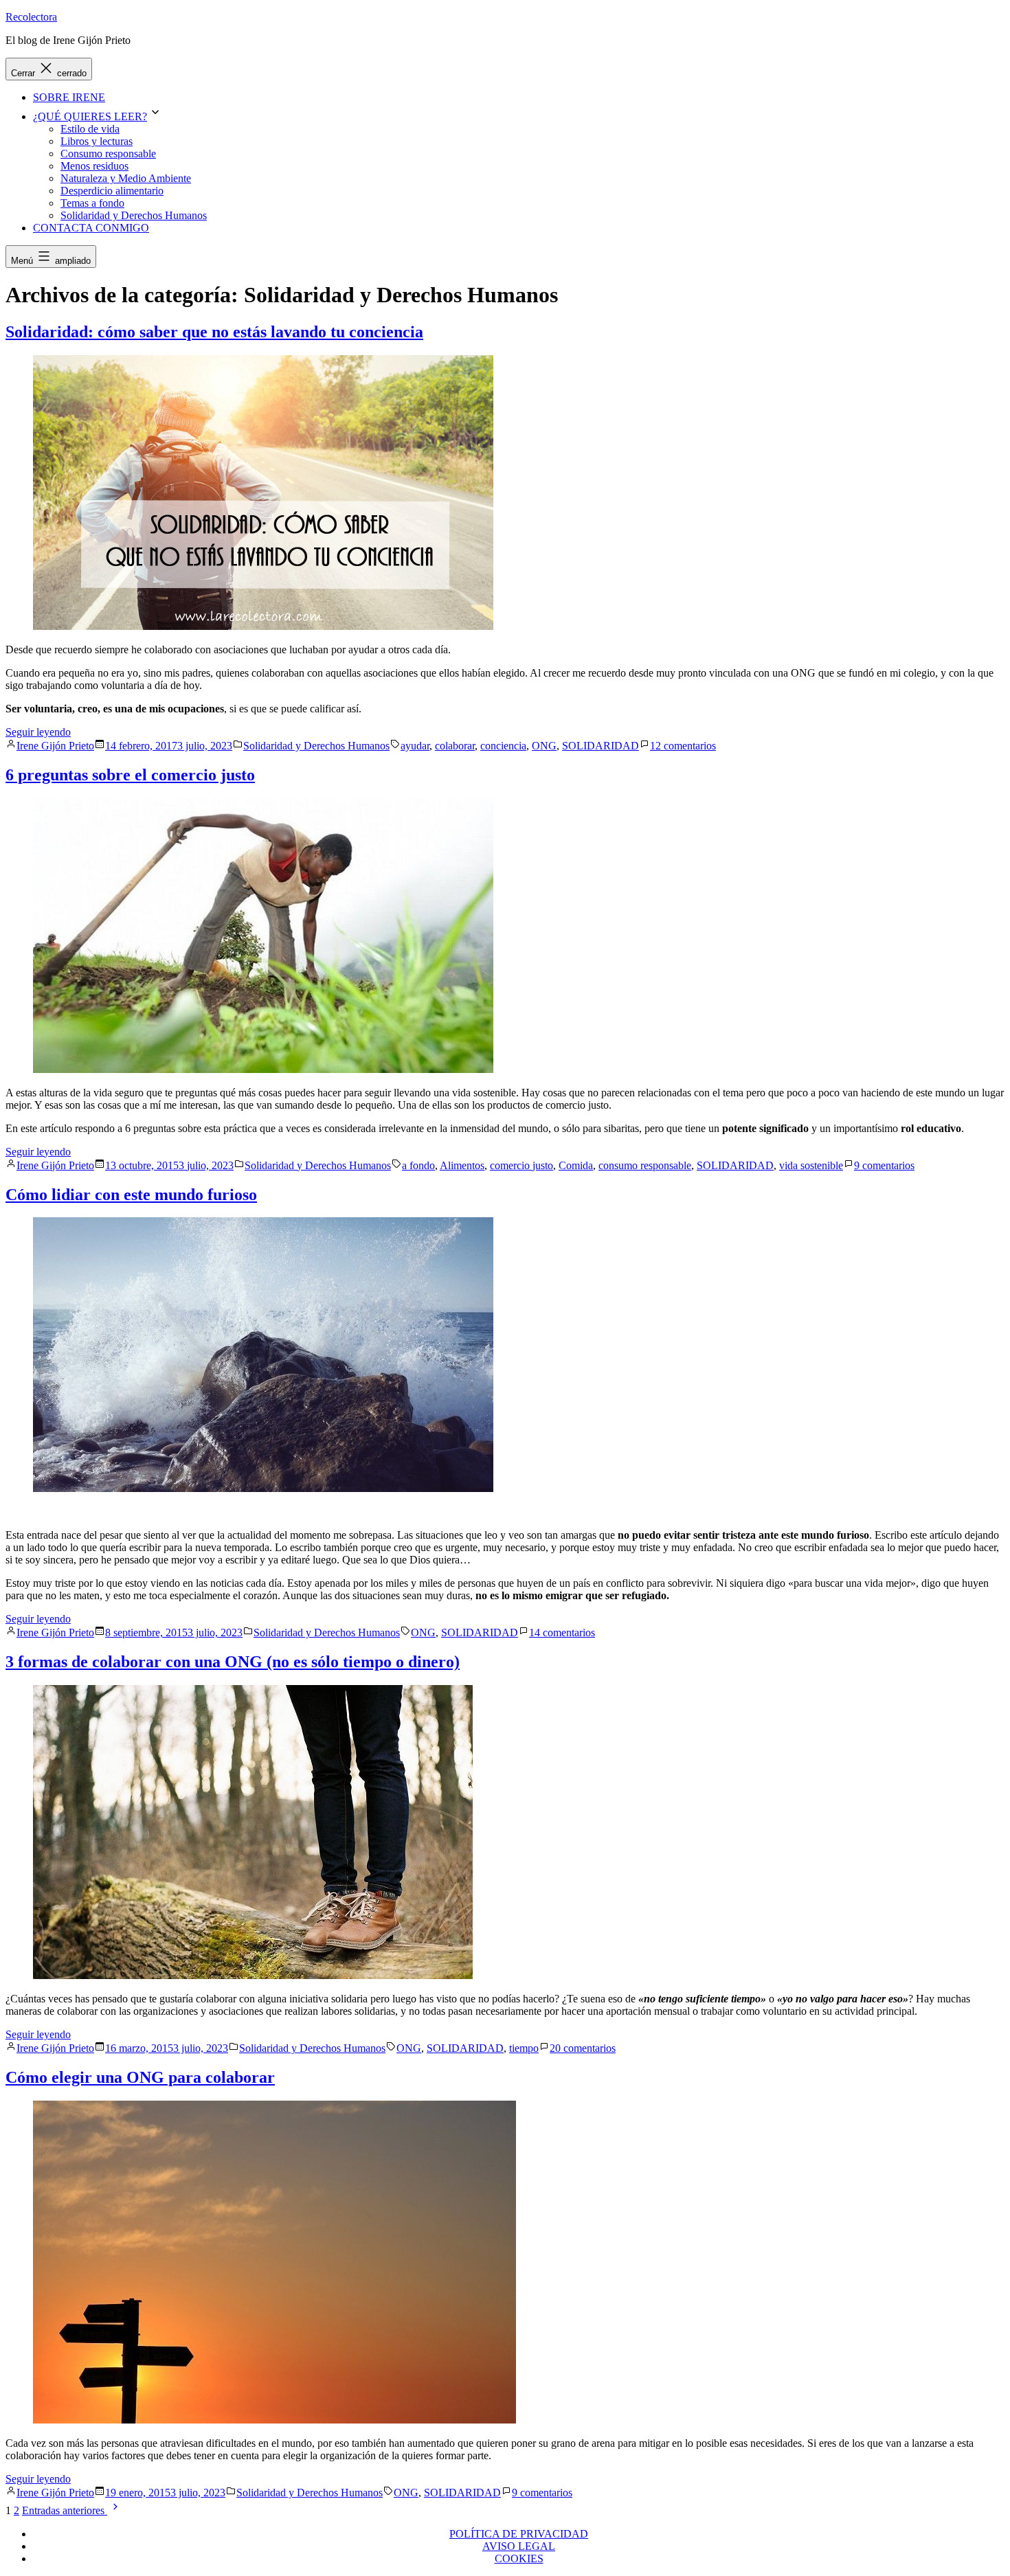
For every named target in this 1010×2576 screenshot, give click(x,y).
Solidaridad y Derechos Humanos (134, 215)
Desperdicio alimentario (112, 191)
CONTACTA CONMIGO (91, 228)
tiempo (524, 2048)
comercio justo (521, 1165)
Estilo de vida (90, 129)
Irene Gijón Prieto (55, 746)
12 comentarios (683, 746)
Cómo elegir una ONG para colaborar (140, 2077)
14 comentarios (562, 1632)
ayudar (415, 746)
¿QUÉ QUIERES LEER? (90, 116)
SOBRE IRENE (69, 97)
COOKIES (519, 2558)
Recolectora (31, 17)
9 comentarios (884, 1165)
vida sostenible (811, 1165)
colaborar (455, 746)
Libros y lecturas (97, 141)
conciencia (503, 746)
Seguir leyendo (38, 732)
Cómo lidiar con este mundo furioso (131, 1195)
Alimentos (462, 1165)
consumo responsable (645, 1165)
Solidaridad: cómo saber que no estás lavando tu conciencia (214, 332)
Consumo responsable (108, 154)
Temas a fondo (92, 203)
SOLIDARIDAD (601, 746)
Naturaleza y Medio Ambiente (126, 178)
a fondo (418, 1165)
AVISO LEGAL (519, 2546)
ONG (544, 746)
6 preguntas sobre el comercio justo (130, 775)
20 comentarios (583, 2048)
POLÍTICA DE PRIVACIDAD (519, 2534)
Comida (576, 1165)
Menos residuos (94, 166)
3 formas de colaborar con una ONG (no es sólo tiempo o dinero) (233, 1662)
